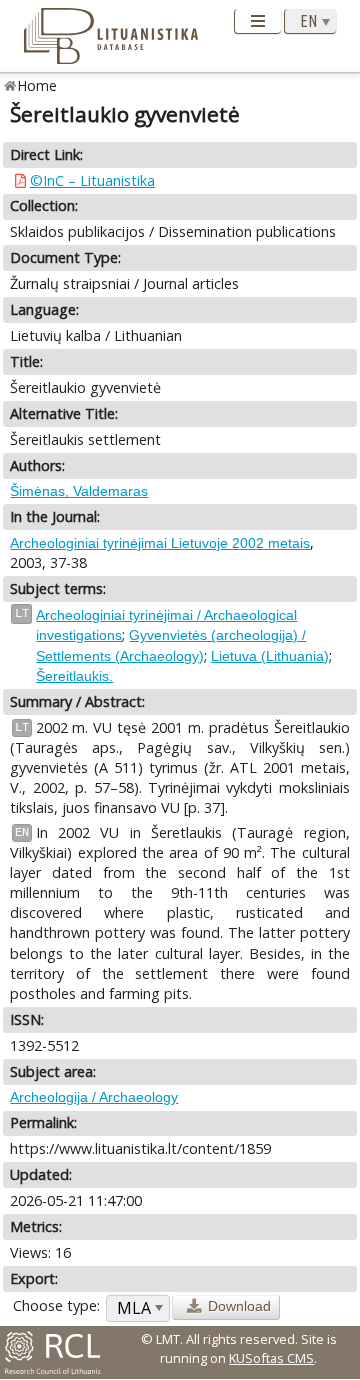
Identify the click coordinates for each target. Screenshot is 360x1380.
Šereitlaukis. (74, 676)
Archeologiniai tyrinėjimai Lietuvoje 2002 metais (160, 543)
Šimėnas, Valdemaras (79, 491)
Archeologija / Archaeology (94, 1097)
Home (37, 85)
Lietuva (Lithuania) (270, 656)
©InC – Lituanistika (92, 180)
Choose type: (56, 1305)
